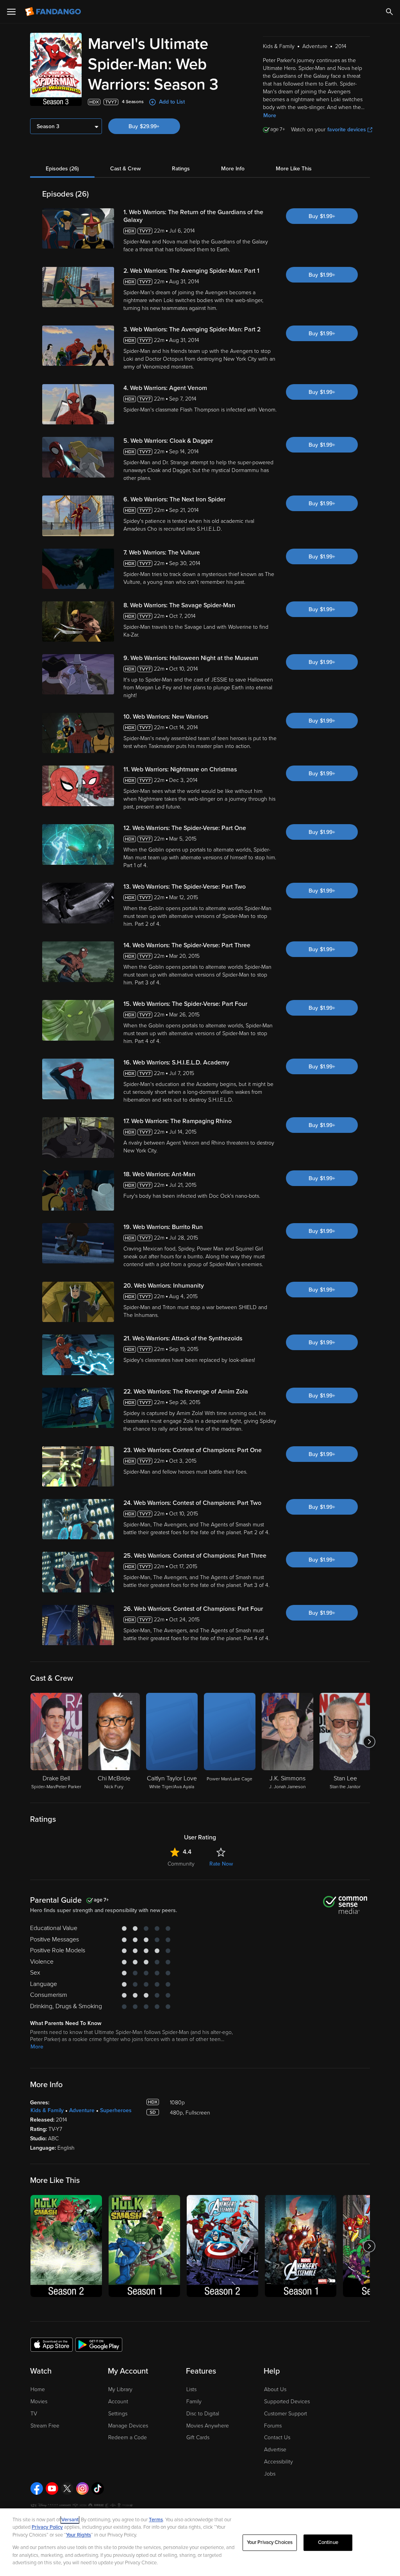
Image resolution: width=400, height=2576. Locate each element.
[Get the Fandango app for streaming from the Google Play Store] (99, 2344)
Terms (156, 2520)
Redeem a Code (128, 2437)
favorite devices (347, 130)
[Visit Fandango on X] (67, 2488)
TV (34, 2414)
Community (181, 1864)
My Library (120, 2389)
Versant (70, 2520)
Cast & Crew (125, 169)
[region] (200, 2542)
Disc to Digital (203, 2414)
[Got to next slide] (369, 1742)
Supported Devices (287, 2402)
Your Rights (79, 2535)
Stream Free (45, 2426)
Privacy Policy (47, 2527)
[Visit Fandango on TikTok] (98, 2488)
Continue (328, 2542)
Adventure (82, 2110)
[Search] (389, 12)
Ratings (181, 169)
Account (118, 2402)
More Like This (294, 169)
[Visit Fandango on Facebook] (37, 2488)
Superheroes (116, 2110)
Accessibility (279, 2462)
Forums (273, 2426)
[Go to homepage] (54, 12)
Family (194, 2402)
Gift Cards (198, 2437)
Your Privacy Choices (270, 2542)
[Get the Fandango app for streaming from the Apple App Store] (52, 2344)
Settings (118, 2414)
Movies (39, 2402)
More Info (233, 169)
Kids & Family (47, 2110)
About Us (275, 2389)
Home (38, 2389)
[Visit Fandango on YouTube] (52, 2488)
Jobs (270, 2474)
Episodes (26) (62, 169)
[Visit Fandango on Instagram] (82, 2488)
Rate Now (221, 1864)
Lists (191, 2389)
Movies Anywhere (208, 2426)
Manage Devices (128, 2426)
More (270, 115)
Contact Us (277, 2437)
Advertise (275, 2450)
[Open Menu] (11, 12)
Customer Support (286, 2414)
